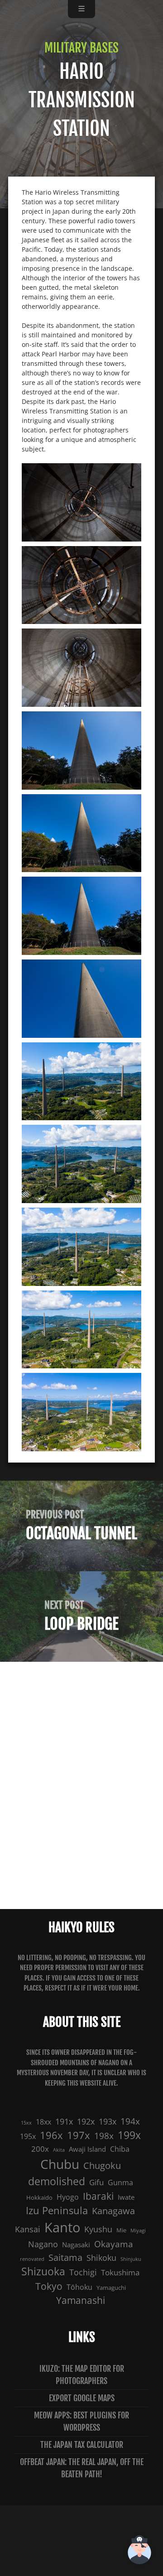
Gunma (120, 2183)
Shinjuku (131, 2259)
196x (51, 2135)
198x (104, 2136)
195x (28, 2136)
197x (79, 2135)
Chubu (60, 2164)
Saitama (65, 2257)
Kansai (28, 2229)
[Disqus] (81, 1784)
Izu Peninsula (57, 2210)
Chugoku (102, 2166)
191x (64, 2121)
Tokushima (120, 2272)
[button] (139, 2551)
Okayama (114, 2244)
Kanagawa (113, 2211)
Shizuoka (43, 2271)
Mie (121, 2230)
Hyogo (68, 2197)
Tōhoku (79, 2287)
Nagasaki (76, 2245)
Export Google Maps (82, 2398)
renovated (32, 2259)
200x (40, 2149)
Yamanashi (81, 2300)
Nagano (43, 2244)
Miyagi (138, 2231)
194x (130, 2121)
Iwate (126, 2197)
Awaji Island (87, 2149)
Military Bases (81, 48)
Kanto (62, 2227)
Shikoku (101, 2257)
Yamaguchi (111, 2288)
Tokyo (49, 2286)
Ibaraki (98, 2196)
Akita (59, 2150)
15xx (26, 2123)
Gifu (96, 2182)
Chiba (120, 2149)
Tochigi (83, 2272)
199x (129, 2135)
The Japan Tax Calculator (82, 2445)
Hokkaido (39, 2197)
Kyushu (98, 2229)
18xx (43, 2122)
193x (108, 2121)
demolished (57, 2181)
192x (86, 2121)
